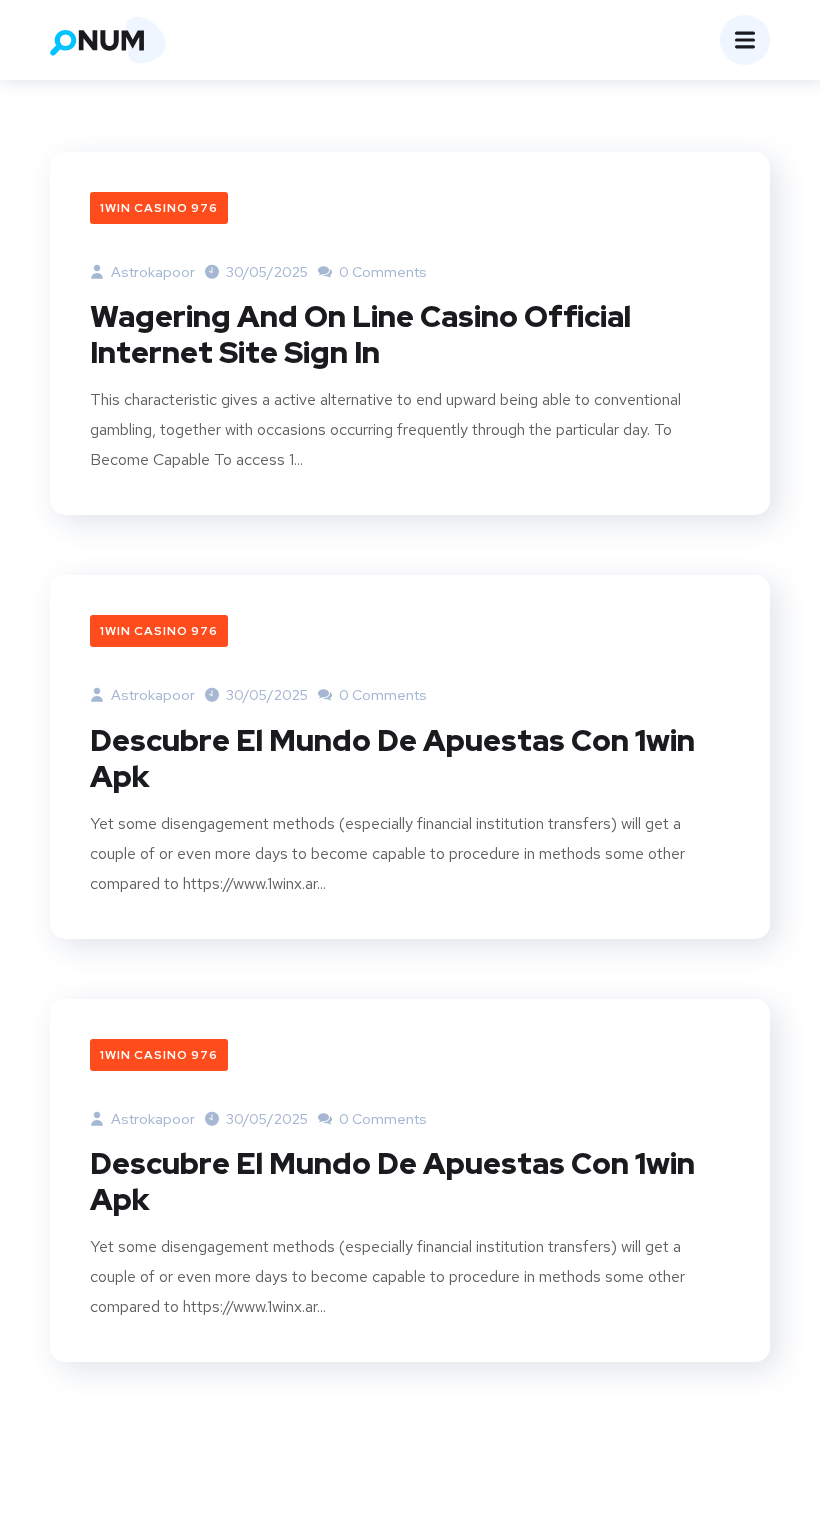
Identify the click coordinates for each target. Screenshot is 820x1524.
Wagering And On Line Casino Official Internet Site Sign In (360, 334)
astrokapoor (151, 272)
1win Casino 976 (159, 208)
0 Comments (381, 272)
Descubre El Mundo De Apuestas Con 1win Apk (392, 758)
